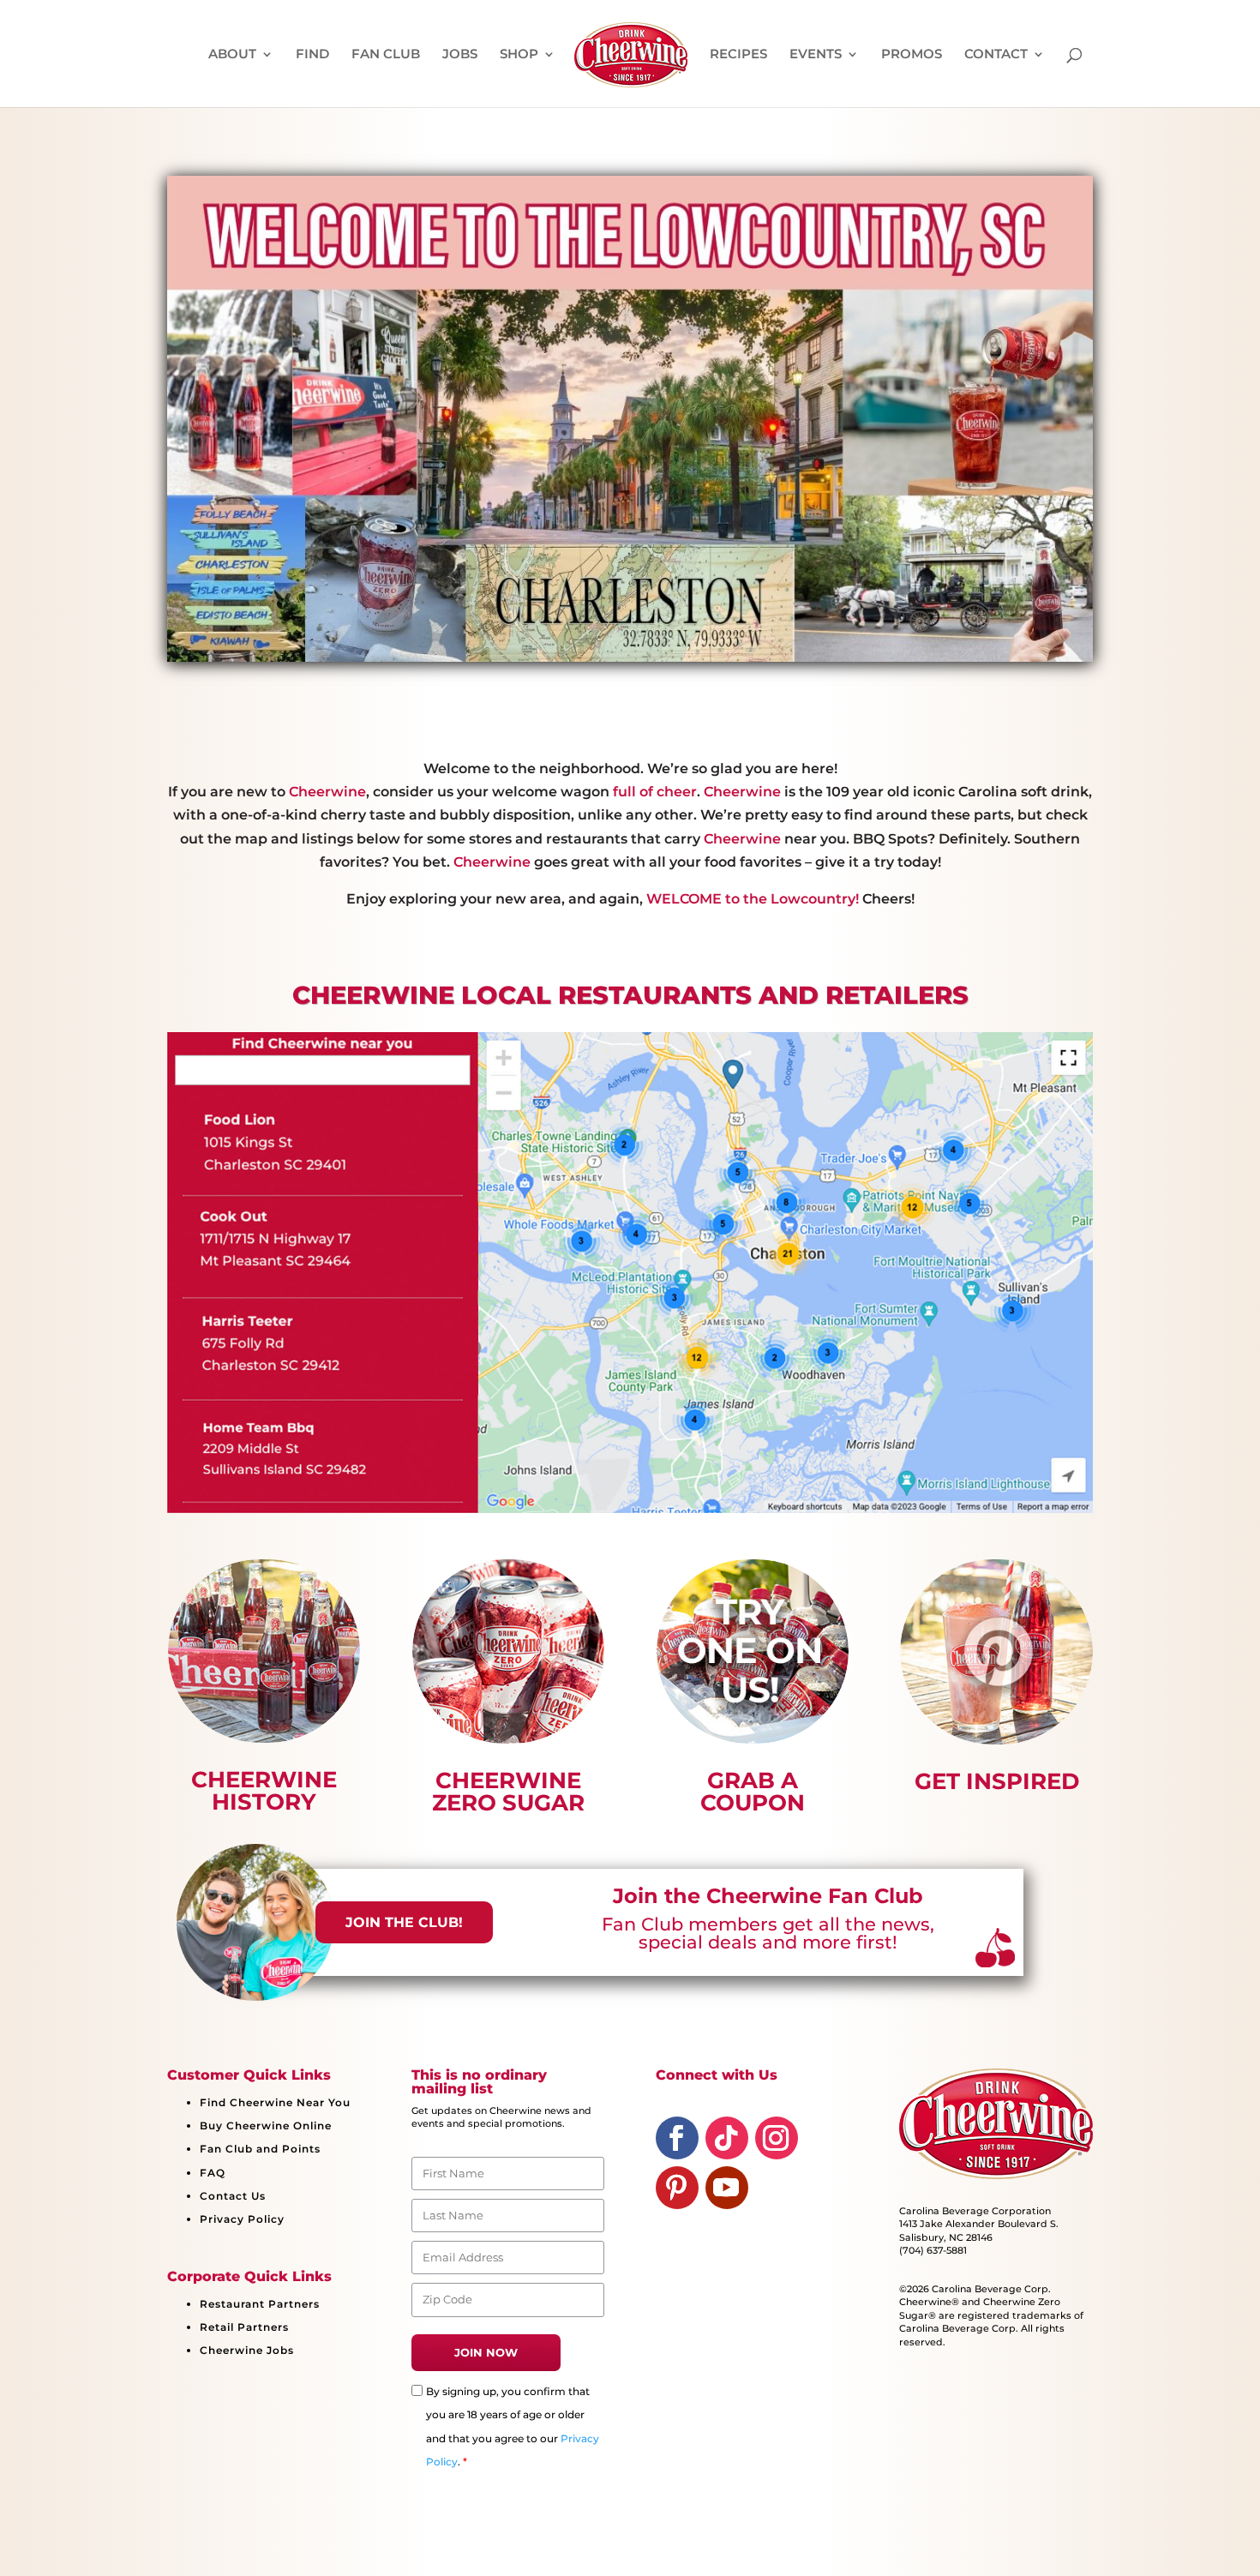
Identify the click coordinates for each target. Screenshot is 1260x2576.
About (232, 55)
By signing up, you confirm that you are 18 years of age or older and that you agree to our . (513, 2426)
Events (816, 55)
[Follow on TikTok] (727, 2138)
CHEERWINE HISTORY (264, 1791)
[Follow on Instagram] (777, 2138)
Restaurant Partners (260, 2304)
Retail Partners (244, 2327)
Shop (519, 55)
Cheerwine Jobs (247, 2350)
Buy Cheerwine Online (266, 2126)
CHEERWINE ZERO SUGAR (508, 1792)
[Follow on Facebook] (677, 2138)
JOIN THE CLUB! (404, 1922)
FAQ (213, 2173)
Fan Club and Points (260, 2149)
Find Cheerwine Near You (275, 2102)
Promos (912, 55)
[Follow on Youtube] (727, 2188)
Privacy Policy (242, 2219)
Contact (996, 55)
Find (312, 55)
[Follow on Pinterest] (677, 2188)
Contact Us (233, 2196)
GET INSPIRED (997, 1781)
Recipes (738, 55)
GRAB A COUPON (753, 1792)
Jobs (460, 55)
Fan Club (386, 55)
